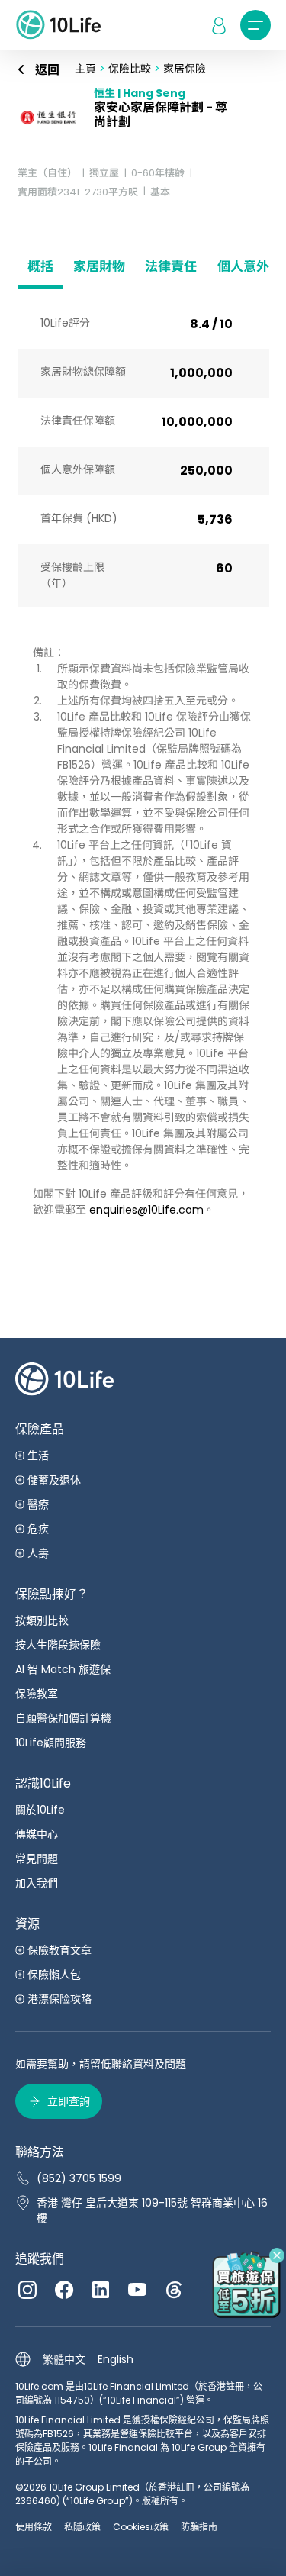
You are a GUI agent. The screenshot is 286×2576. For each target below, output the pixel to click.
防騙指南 (199, 2527)
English (116, 2359)
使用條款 (34, 2527)
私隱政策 (82, 2527)
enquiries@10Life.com (146, 1210)
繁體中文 (64, 2359)
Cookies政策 (141, 2527)
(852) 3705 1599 (79, 2178)
